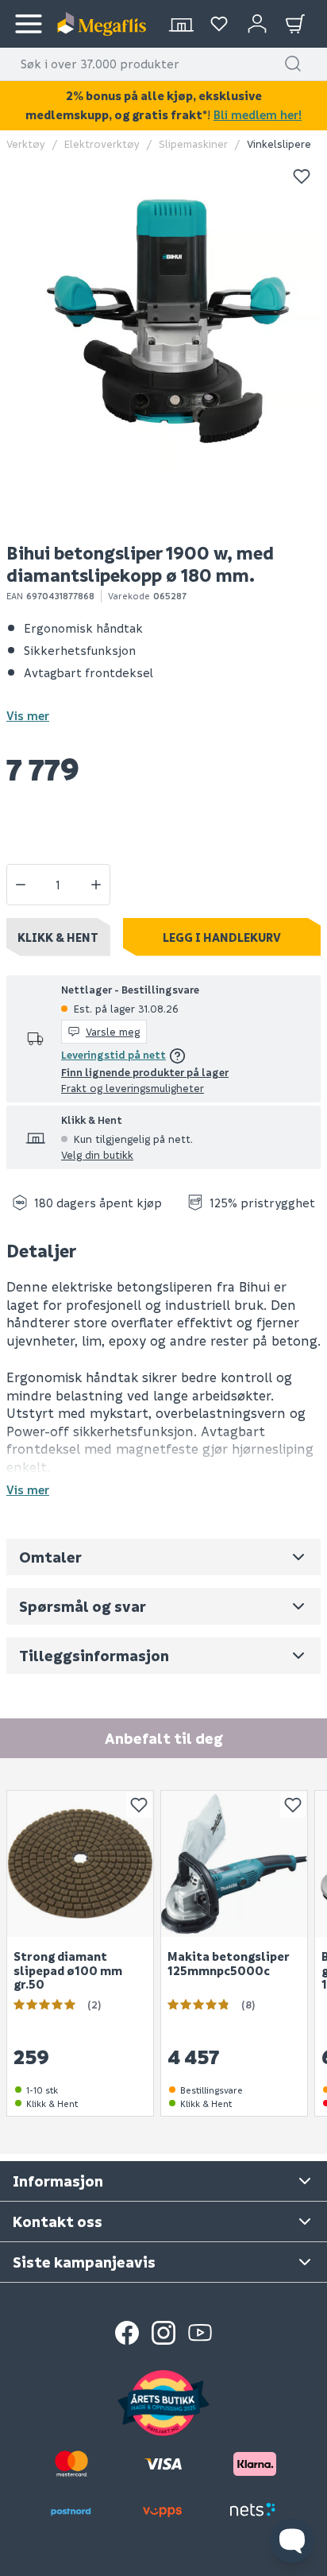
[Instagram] (163, 2333)
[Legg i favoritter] (302, 176)
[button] (293, 64)
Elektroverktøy (102, 143)
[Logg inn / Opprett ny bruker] (257, 24)
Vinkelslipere (279, 143)
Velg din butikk (97, 1154)
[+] (96, 885)
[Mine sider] (219, 24)
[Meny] (29, 24)
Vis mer (28, 715)
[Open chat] (292, 2541)
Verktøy (26, 143)
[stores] (181, 24)
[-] (21, 885)
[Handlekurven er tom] (295, 24)
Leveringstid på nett (113, 1054)
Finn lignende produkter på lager (145, 1072)
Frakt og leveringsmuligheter (133, 1088)
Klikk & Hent (58, 937)
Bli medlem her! (258, 114)
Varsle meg (113, 1031)
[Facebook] (127, 2333)
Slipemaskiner (193, 143)
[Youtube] (200, 2333)
